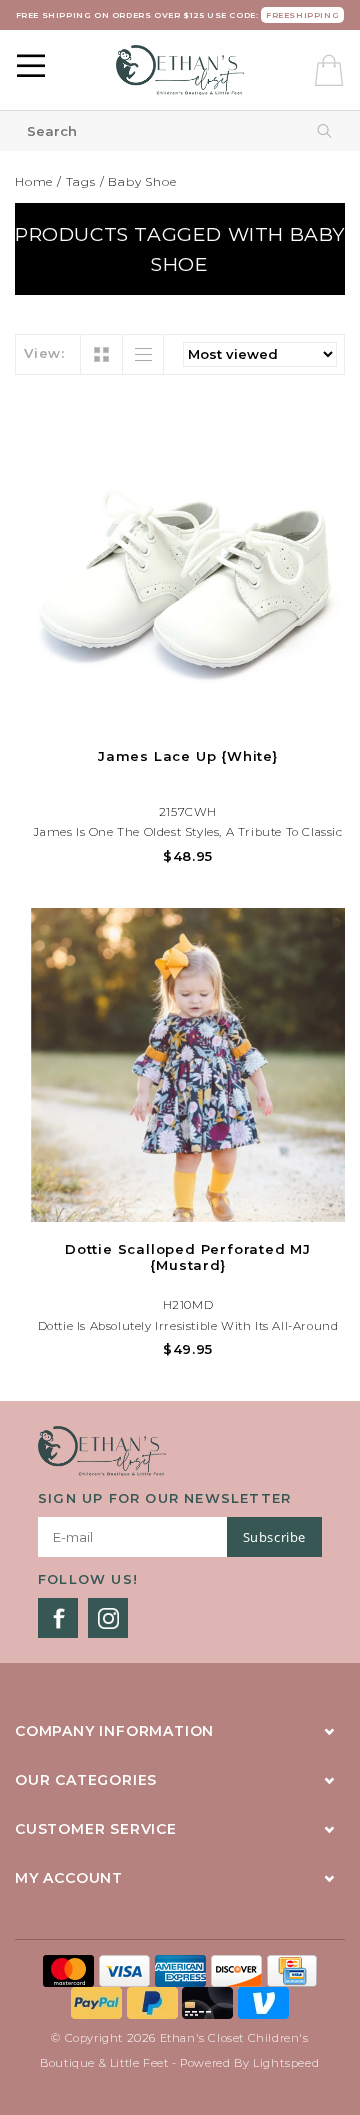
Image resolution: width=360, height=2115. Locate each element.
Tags (81, 181)
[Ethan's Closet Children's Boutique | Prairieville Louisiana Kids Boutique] (180, 70)
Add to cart (188, 711)
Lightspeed (286, 2063)
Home (34, 181)
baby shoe (142, 181)
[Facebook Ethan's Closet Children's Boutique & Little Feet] (58, 1618)
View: (44, 353)
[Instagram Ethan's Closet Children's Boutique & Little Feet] (108, 1618)
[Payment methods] (71, 1969)
